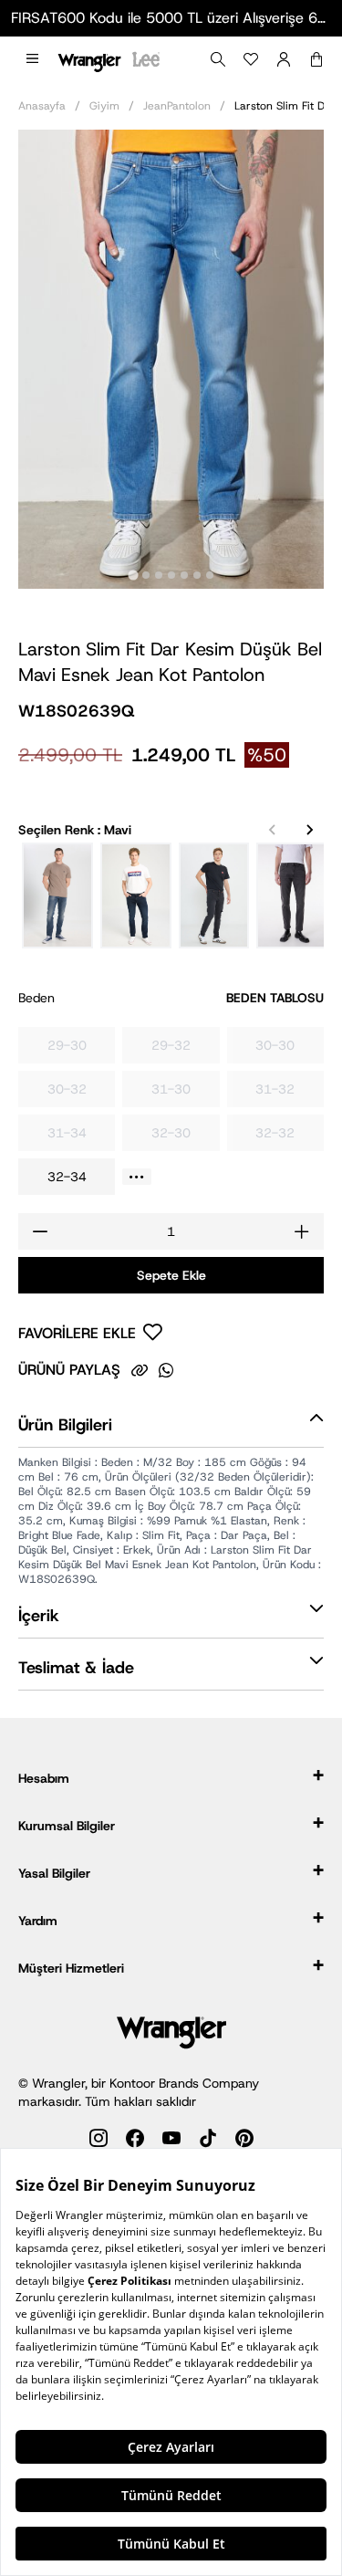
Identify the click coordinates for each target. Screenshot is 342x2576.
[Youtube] (171, 2141)
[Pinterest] (244, 2141)
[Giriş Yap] (284, 59)
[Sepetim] (316, 59)
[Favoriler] (251, 59)
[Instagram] (98, 2141)
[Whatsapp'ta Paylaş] (166, 1370)
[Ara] (218, 59)
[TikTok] (208, 2141)
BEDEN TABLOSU (275, 998)
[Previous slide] (273, 830)
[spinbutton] (171, 1231)
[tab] (133, 575)
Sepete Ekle (171, 1275)
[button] (32, 59)
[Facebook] (135, 2141)
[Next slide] (309, 830)
